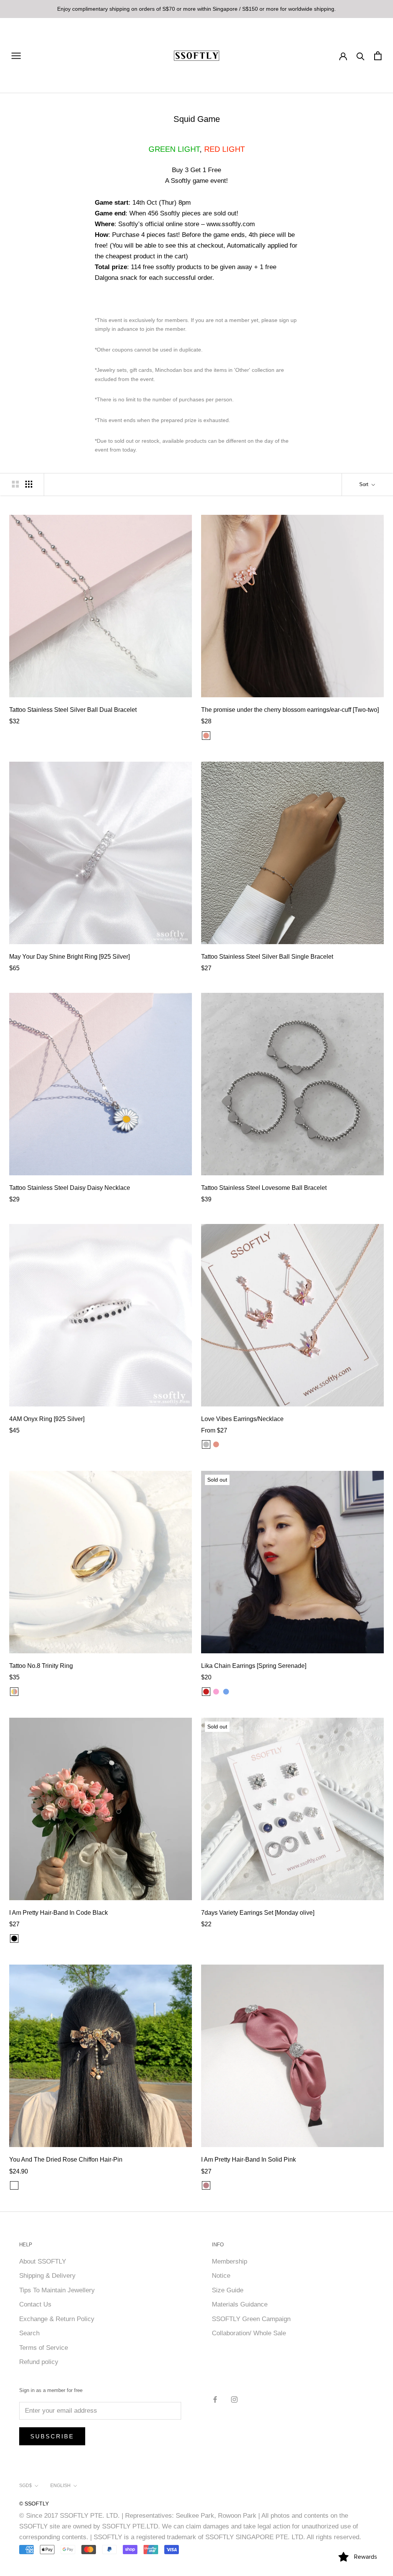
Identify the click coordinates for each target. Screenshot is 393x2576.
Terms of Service (44, 2348)
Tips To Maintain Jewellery (57, 2290)
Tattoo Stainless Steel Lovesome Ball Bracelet (264, 1188)
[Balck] (14, 2185)
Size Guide (228, 2290)
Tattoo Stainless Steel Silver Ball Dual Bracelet (73, 710)
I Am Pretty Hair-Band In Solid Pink (249, 2160)
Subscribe (52, 2436)
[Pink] (216, 1692)
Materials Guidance (240, 2304)
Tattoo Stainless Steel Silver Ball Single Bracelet (267, 957)
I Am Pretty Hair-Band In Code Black (59, 1913)
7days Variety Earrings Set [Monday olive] (258, 1913)
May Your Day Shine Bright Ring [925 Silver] (69, 957)
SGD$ (26, 2486)
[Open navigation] (16, 56)
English (60, 2486)
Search (29, 2333)
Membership (230, 2261)
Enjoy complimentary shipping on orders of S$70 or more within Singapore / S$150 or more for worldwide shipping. (196, 9)
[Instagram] (234, 2399)
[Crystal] (236, 1692)
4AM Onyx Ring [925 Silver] (47, 1419)
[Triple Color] (14, 1692)
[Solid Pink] (206, 2185)
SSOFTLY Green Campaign (251, 2319)
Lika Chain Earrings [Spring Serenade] (254, 1666)
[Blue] (226, 1692)
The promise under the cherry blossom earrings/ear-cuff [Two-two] (290, 710)
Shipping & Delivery (47, 2276)
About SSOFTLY (43, 2261)
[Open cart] (378, 56)
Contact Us (35, 2304)
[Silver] (206, 1444)
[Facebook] (215, 2399)
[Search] (361, 56)
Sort (365, 484)
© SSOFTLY (34, 2504)
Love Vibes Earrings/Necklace (242, 1419)
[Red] (206, 1692)
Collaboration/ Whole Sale (249, 2333)
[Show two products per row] (15, 484)
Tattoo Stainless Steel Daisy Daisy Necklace (70, 1188)
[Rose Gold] (206, 736)
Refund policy (39, 2362)
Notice (221, 2276)
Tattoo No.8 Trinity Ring (41, 1666)
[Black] (14, 1939)
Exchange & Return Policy (57, 2319)
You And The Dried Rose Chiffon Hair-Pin (66, 2160)
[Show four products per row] (29, 484)
